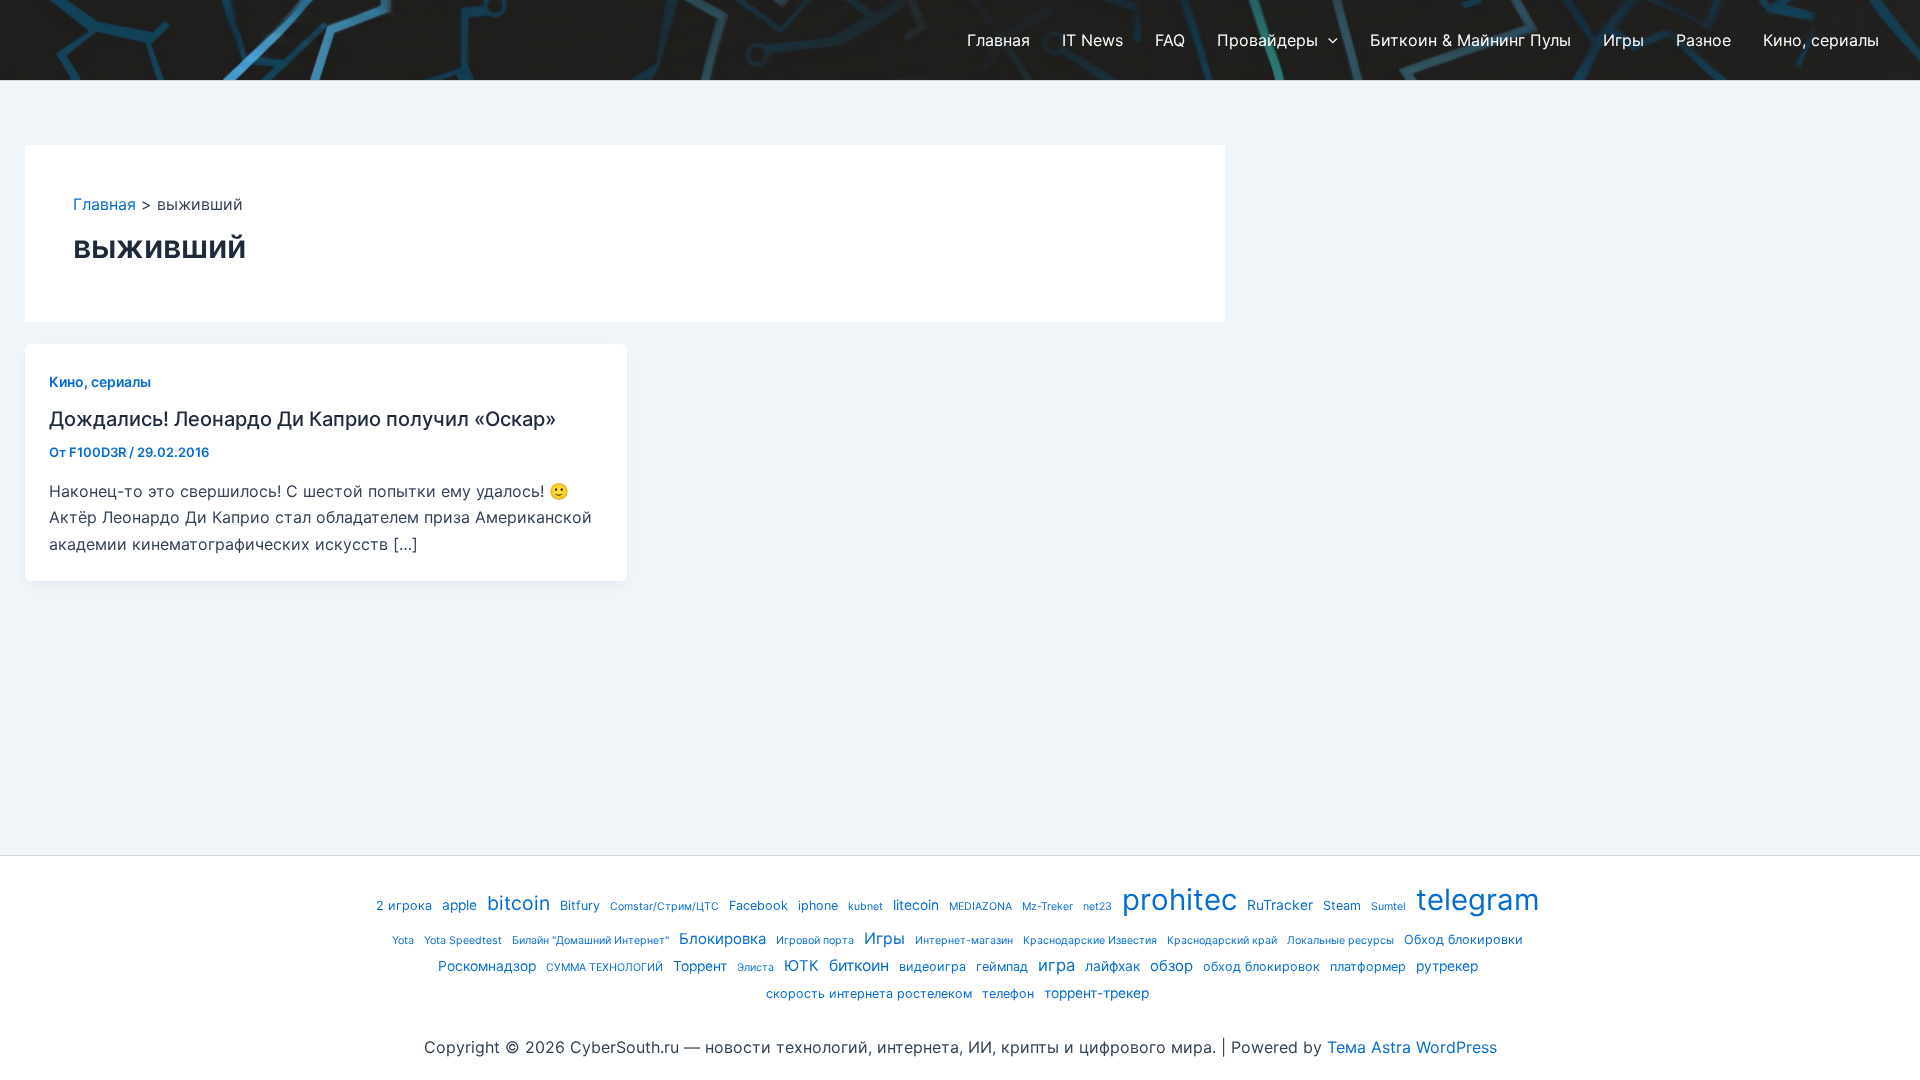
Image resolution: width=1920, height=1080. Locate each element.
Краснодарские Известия (1090, 940)
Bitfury (580, 905)
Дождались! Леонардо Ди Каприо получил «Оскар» (302, 419)
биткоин (859, 965)
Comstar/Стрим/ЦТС (664, 906)
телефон (1008, 993)
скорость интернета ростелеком (869, 993)
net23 (1097, 906)
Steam (1342, 905)
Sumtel (1388, 906)
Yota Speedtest (463, 940)
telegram (1478, 899)
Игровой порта (815, 940)
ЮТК (801, 966)
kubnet (865, 906)
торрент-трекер (1096, 993)
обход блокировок (1261, 966)
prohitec (1179, 899)
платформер (1368, 966)
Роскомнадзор (487, 966)
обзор (1171, 966)
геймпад (1002, 966)
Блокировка (722, 939)
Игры (884, 938)
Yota (403, 940)
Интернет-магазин (964, 940)
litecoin (916, 905)
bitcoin (518, 903)
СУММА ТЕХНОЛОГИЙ (604, 967)
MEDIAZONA (980, 906)
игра (1056, 965)
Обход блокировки (1463, 939)
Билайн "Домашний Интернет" (590, 940)
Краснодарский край (1222, 940)
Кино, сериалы (100, 381)
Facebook (758, 905)
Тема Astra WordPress (1412, 1047)
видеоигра (932, 966)
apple (459, 905)
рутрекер (1447, 966)
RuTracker (1280, 905)
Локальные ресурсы (1340, 940)
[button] (1328, 40)
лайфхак (1112, 966)
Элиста (755, 967)
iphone (818, 905)
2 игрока (404, 905)
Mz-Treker (1047, 906)
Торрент (700, 966)
